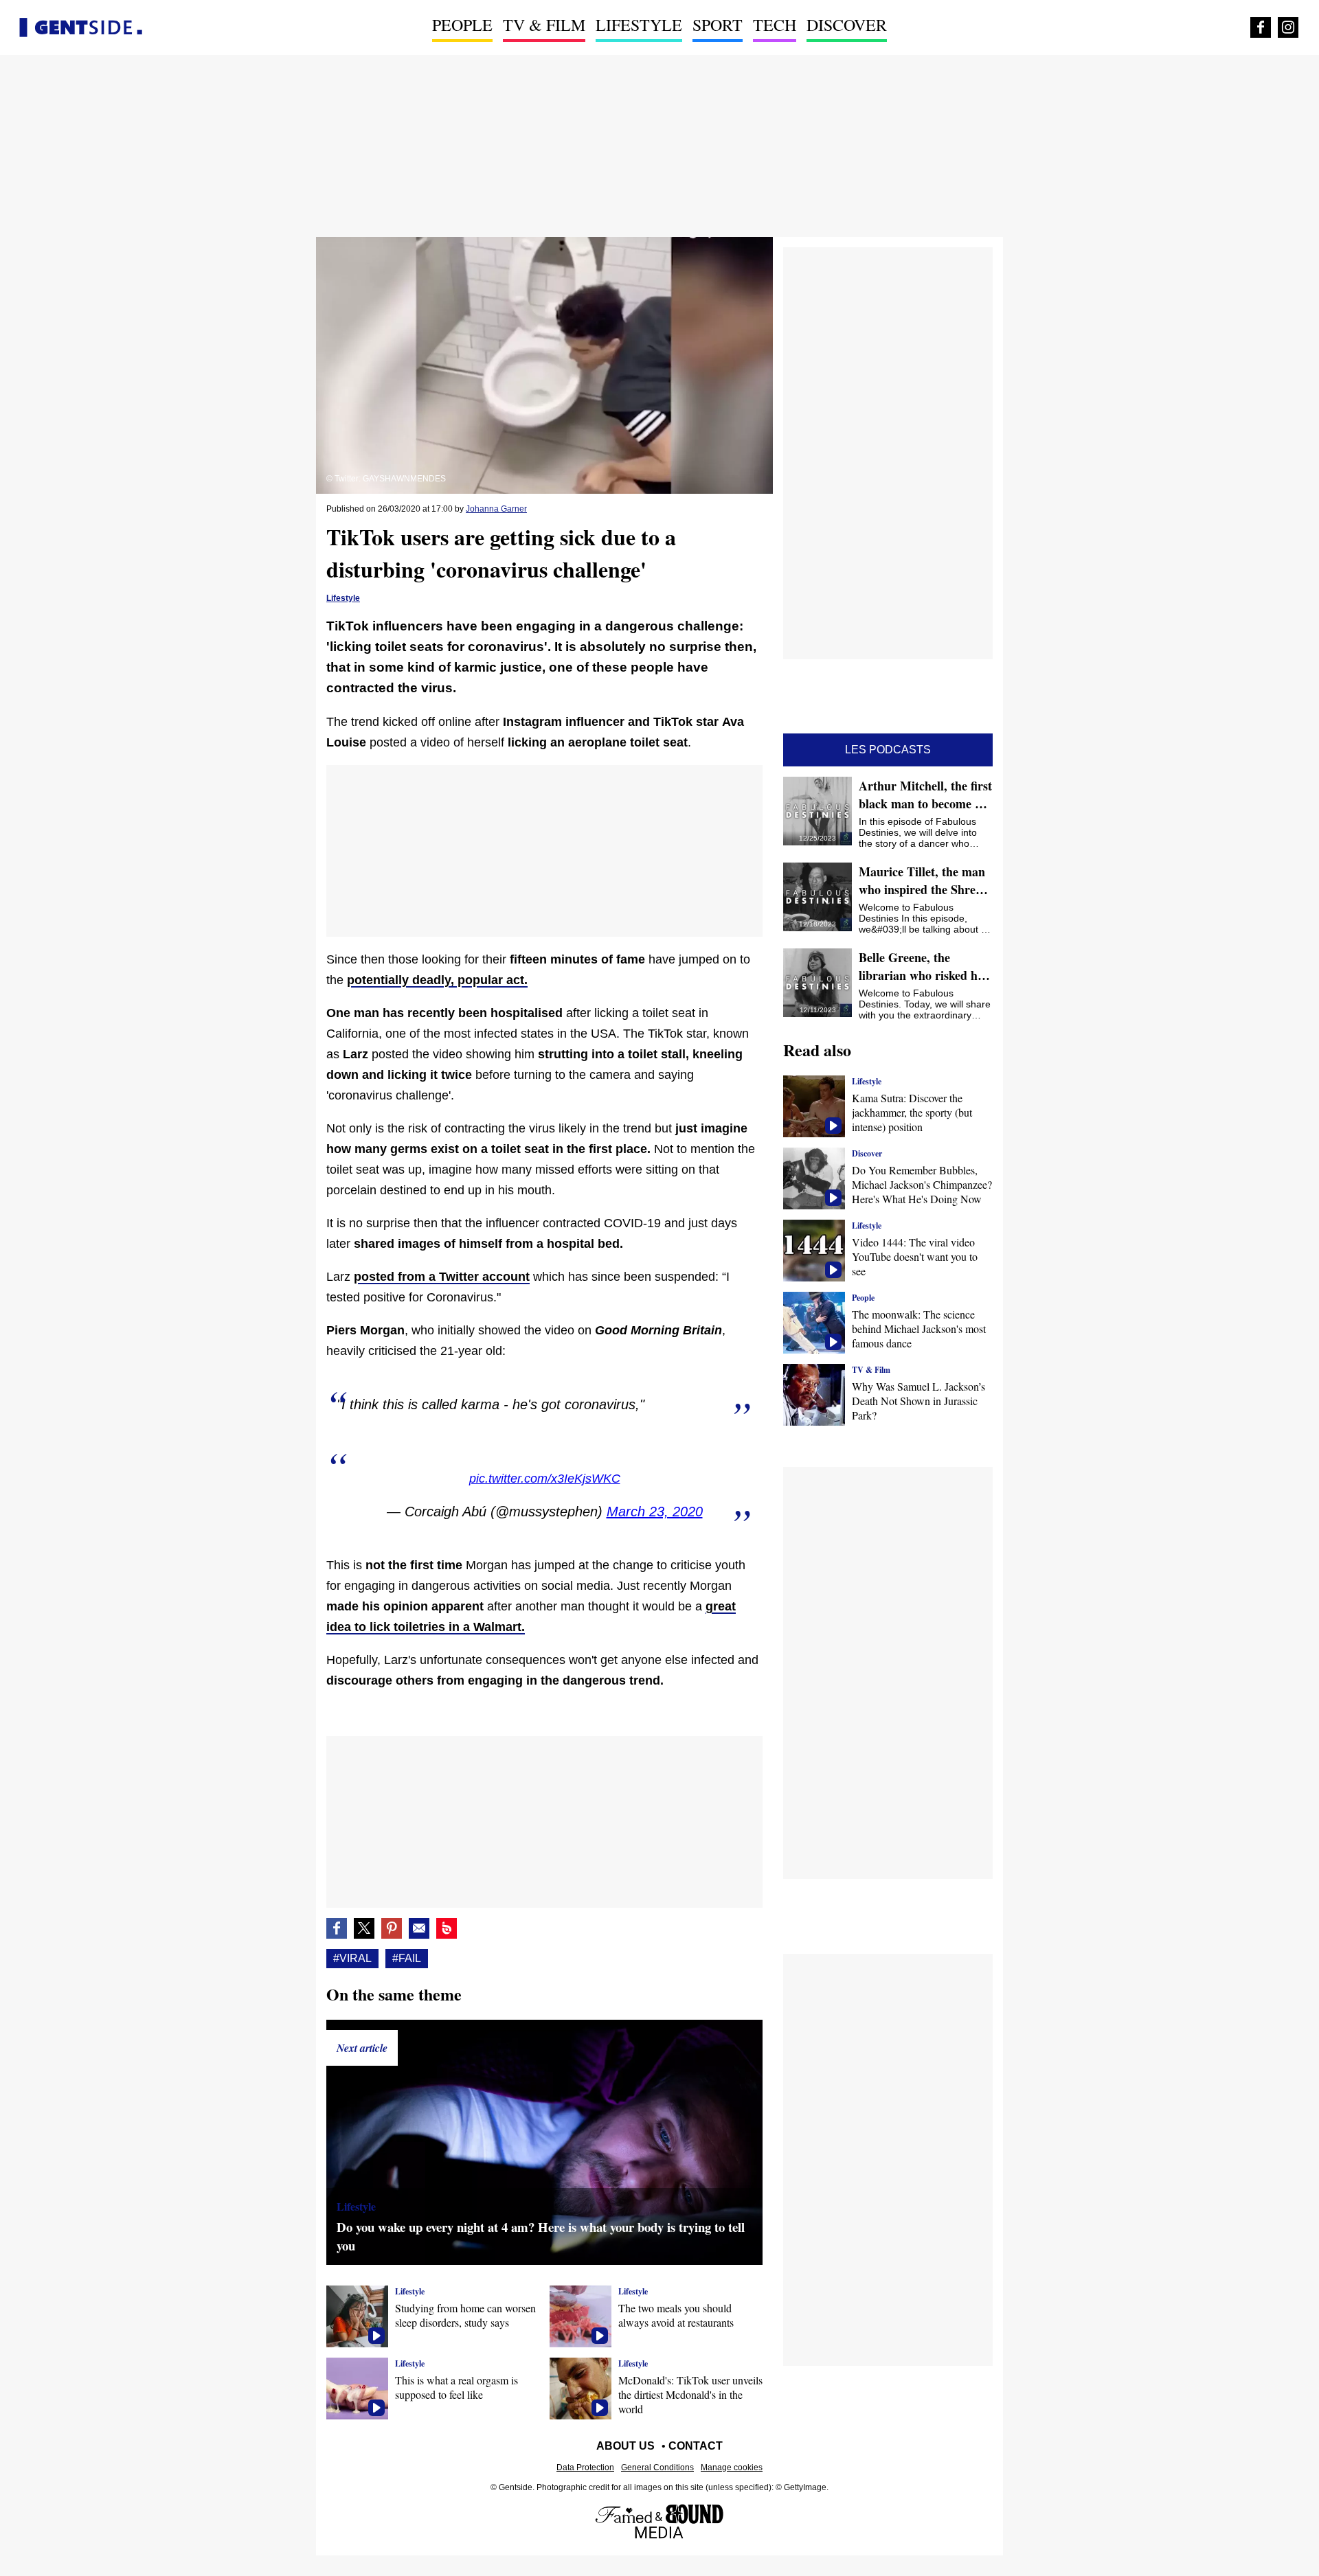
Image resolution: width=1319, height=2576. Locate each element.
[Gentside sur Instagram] (1288, 27)
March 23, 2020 (655, 1512)
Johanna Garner (496, 509)
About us (625, 2446)
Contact (696, 2446)
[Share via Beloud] (447, 1928)
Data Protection (585, 2467)
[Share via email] (419, 1928)
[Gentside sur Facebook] (1261, 27)
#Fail (407, 1958)
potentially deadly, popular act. (437, 980)
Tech (775, 25)
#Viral (352, 1958)
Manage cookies (732, 2467)
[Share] (392, 1928)
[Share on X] (364, 1928)
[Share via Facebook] (337, 1928)
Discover (847, 25)
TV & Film (544, 25)
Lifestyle (639, 25)
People (462, 25)
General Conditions (657, 2467)
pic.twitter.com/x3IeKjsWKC (545, 1479)
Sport (718, 25)
